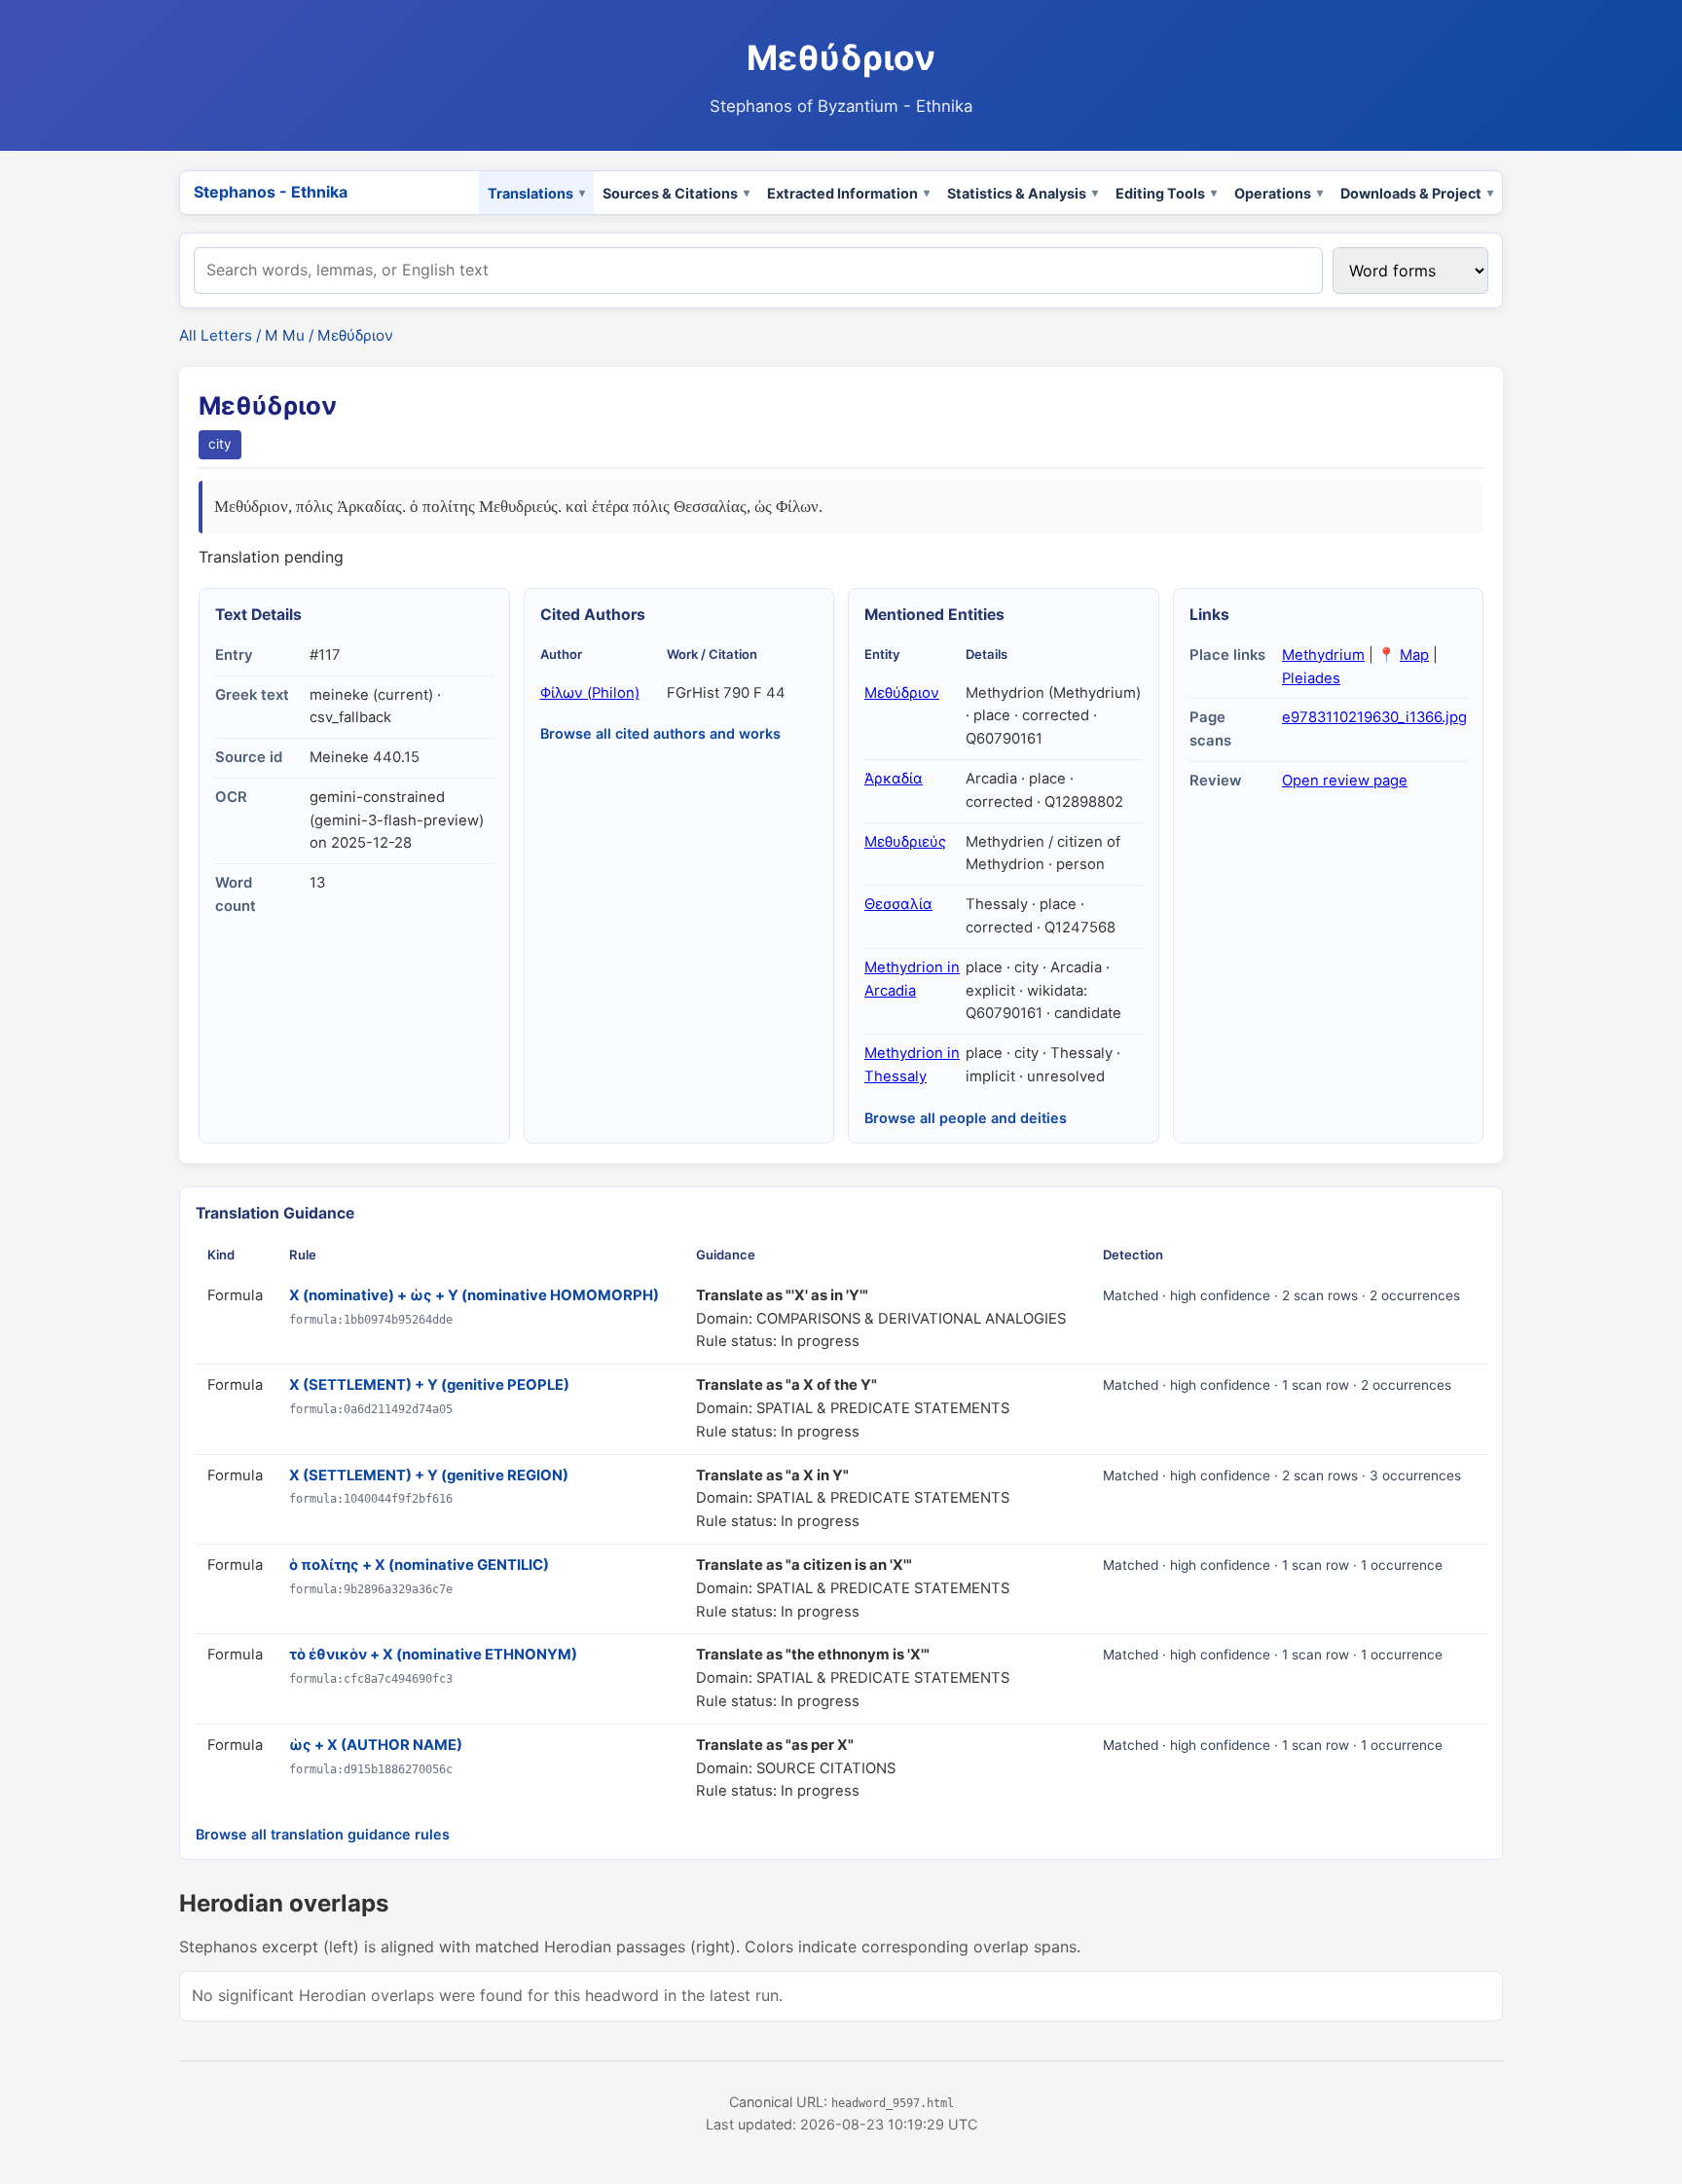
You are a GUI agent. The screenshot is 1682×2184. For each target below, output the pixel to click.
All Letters (216, 335)
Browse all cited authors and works (660, 733)
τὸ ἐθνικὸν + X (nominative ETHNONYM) (433, 1655)
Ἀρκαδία (894, 779)
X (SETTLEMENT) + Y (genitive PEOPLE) (429, 1385)
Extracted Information (842, 193)
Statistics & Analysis (1017, 193)
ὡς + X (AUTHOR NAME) (376, 1745)
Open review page (1345, 781)
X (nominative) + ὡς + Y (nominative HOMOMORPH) (474, 1295)
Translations (530, 193)
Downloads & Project (1411, 193)
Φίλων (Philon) (590, 693)
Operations (1273, 193)
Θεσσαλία (898, 904)
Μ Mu (285, 335)
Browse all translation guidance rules (323, 1834)
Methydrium (1323, 655)
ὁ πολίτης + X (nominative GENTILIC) (419, 1565)
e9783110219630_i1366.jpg (1374, 717)
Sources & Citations (670, 193)
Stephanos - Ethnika (271, 192)
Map (1414, 655)
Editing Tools (1160, 193)
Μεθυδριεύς (905, 842)
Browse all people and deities (966, 1118)
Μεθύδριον (902, 693)
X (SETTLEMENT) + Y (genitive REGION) (429, 1475)
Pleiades (1311, 678)
